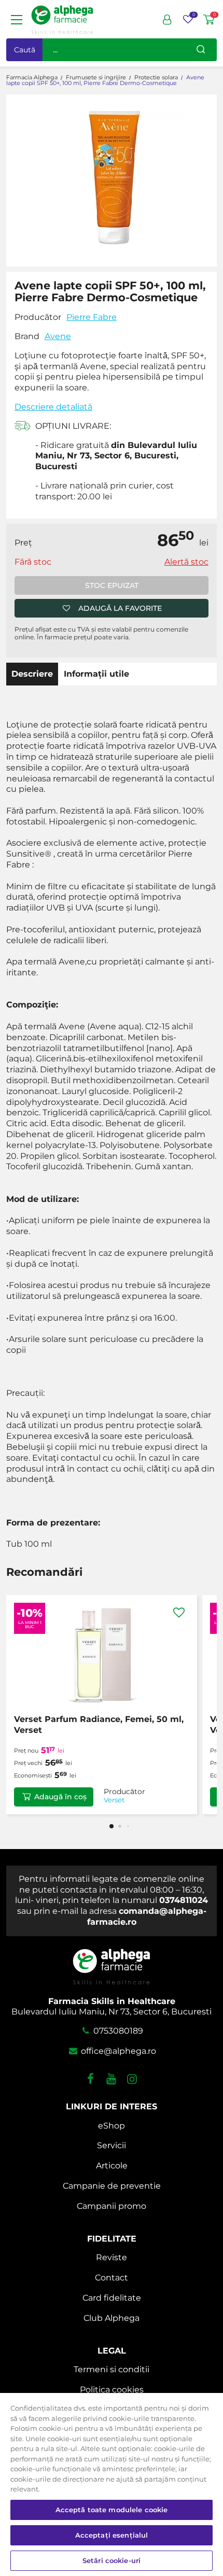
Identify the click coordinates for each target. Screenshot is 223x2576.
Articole (112, 2166)
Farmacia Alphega (32, 77)
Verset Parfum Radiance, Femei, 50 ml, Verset (99, 1725)
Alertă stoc (186, 562)
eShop (112, 2126)
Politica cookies (112, 2390)
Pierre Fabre (92, 317)
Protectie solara (156, 77)
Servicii (112, 2145)
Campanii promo (112, 2206)
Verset (114, 1800)
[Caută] (201, 50)
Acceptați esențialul (112, 2535)
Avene (58, 336)
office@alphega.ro (117, 2051)
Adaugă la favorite (120, 608)
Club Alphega (112, 2318)
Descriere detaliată (53, 407)
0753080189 (117, 2031)
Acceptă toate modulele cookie (112, 2510)
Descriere (32, 674)
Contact (112, 2278)
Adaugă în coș (60, 1797)
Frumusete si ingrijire (96, 77)
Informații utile (96, 674)
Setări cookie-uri (112, 2560)
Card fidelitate (112, 2298)
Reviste (112, 2257)
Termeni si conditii (112, 2369)
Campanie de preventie (112, 2186)
